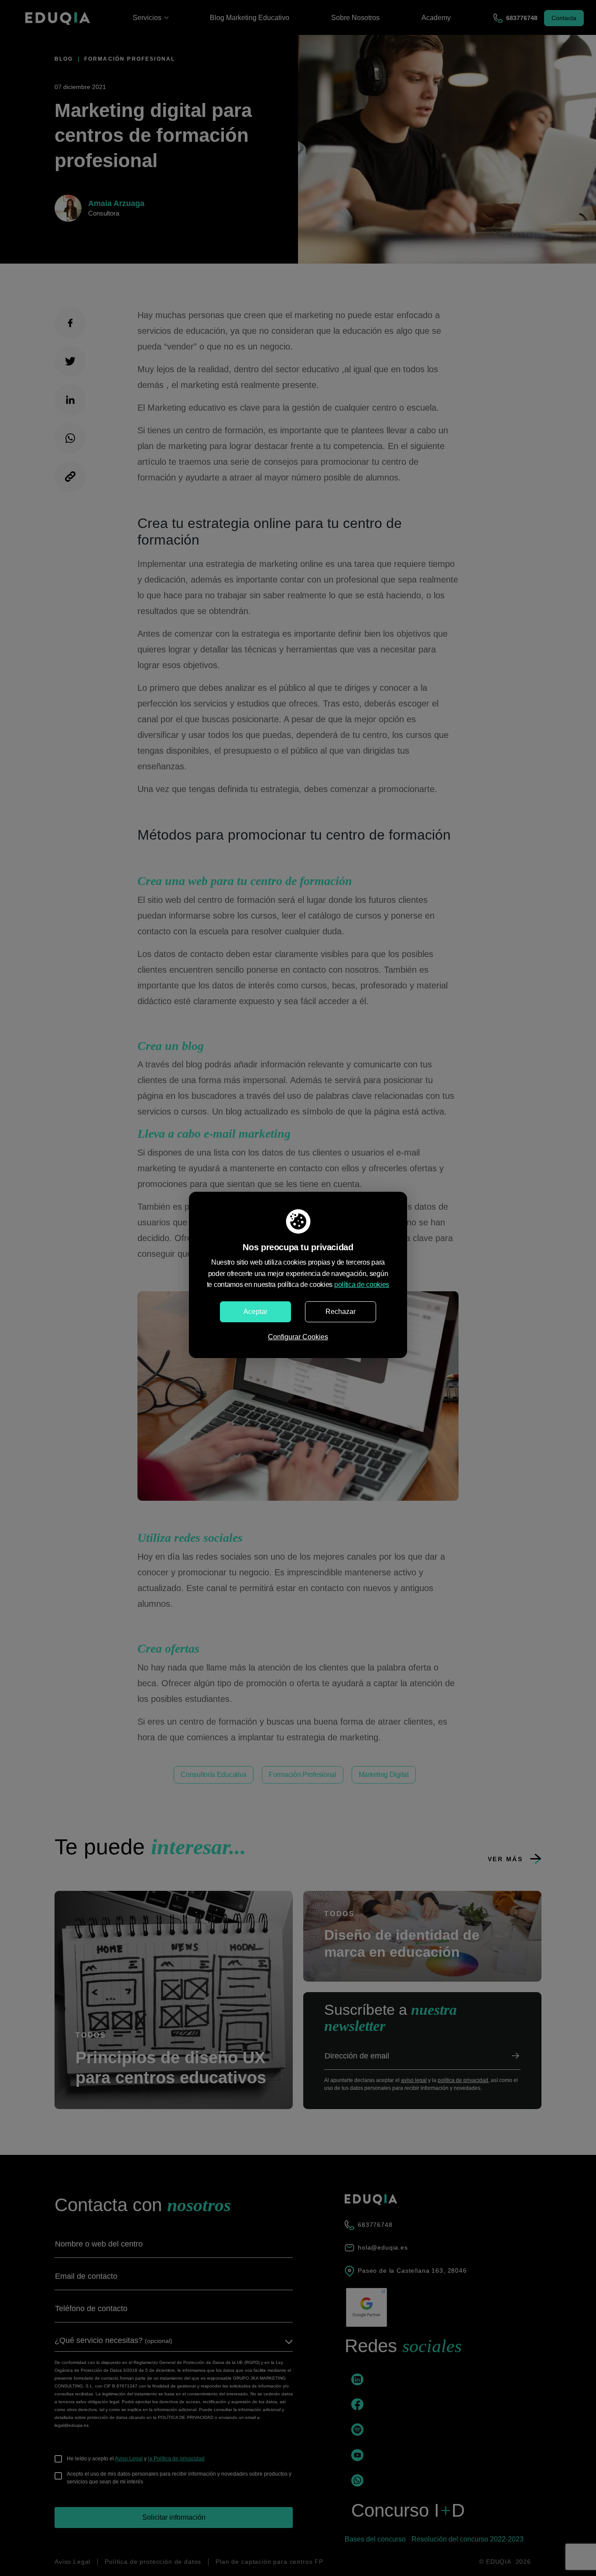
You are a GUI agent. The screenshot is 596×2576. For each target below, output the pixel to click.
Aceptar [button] (255, 1312)
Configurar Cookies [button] (298, 1337)
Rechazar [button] (341, 1312)
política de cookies (362, 1285)
